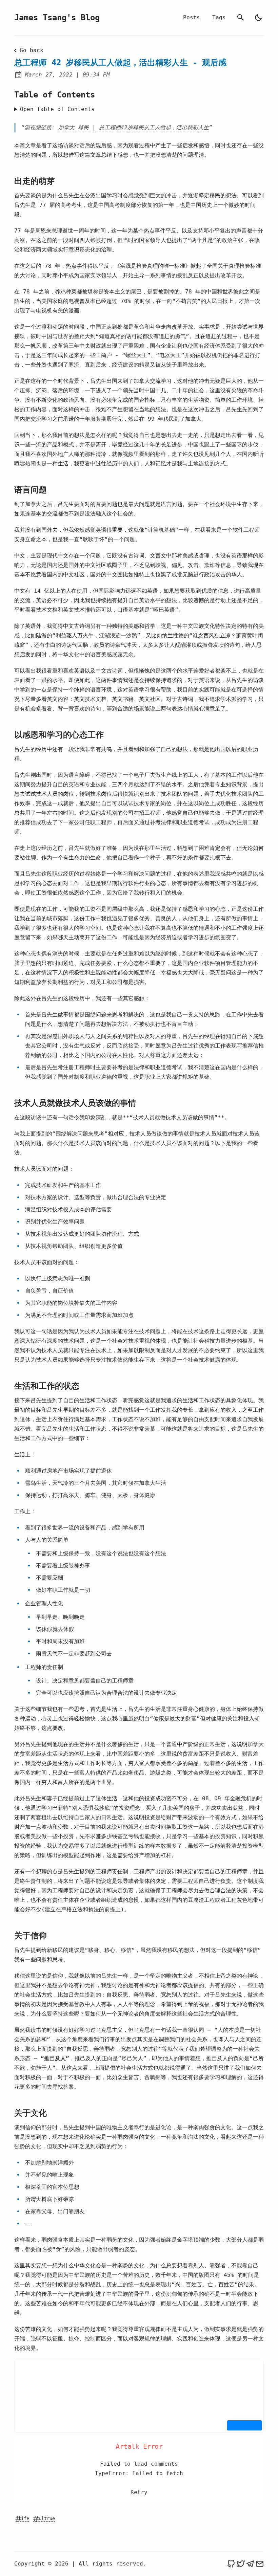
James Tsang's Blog (57, 18)
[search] (241, 18)
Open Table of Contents (57, 109)
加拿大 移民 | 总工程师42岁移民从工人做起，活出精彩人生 (134, 127)
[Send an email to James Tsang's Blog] (260, 2564)
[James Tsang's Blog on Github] (231, 2564)
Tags (219, 17)
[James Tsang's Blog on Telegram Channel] (250, 2564)
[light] (258, 18)
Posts (192, 17)
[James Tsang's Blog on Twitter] (241, 2564)
